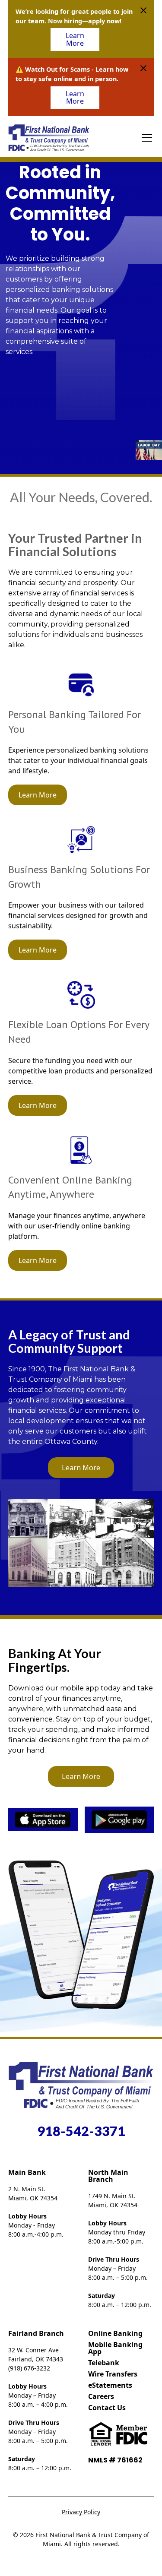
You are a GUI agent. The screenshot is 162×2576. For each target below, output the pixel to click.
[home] (49, 138)
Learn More (75, 39)
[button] (145, 138)
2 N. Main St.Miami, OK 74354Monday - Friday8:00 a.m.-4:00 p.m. (36, 2212)
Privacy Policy (81, 2512)
